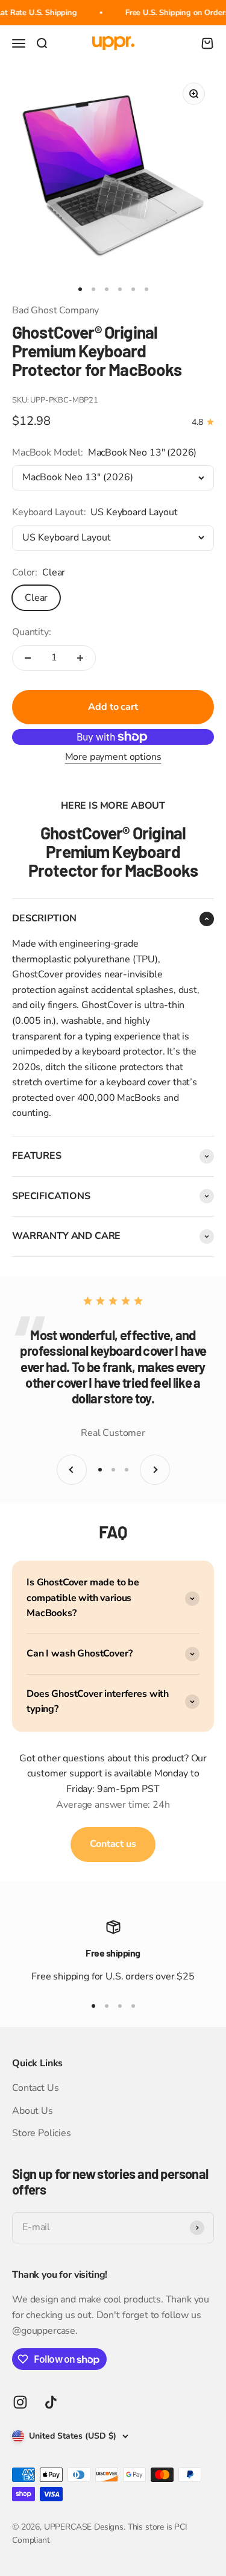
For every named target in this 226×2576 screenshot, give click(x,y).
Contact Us (35, 2088)
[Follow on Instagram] (20, 2402)
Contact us (113, 1844)
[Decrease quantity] (28, 658)
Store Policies (42, 2133)
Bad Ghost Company (55, 310)
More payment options (113, 757)
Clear (36, 598)
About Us (33, 2111)
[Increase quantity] (80, 658)
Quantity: (32, 632)
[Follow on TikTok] (51, 2402)
